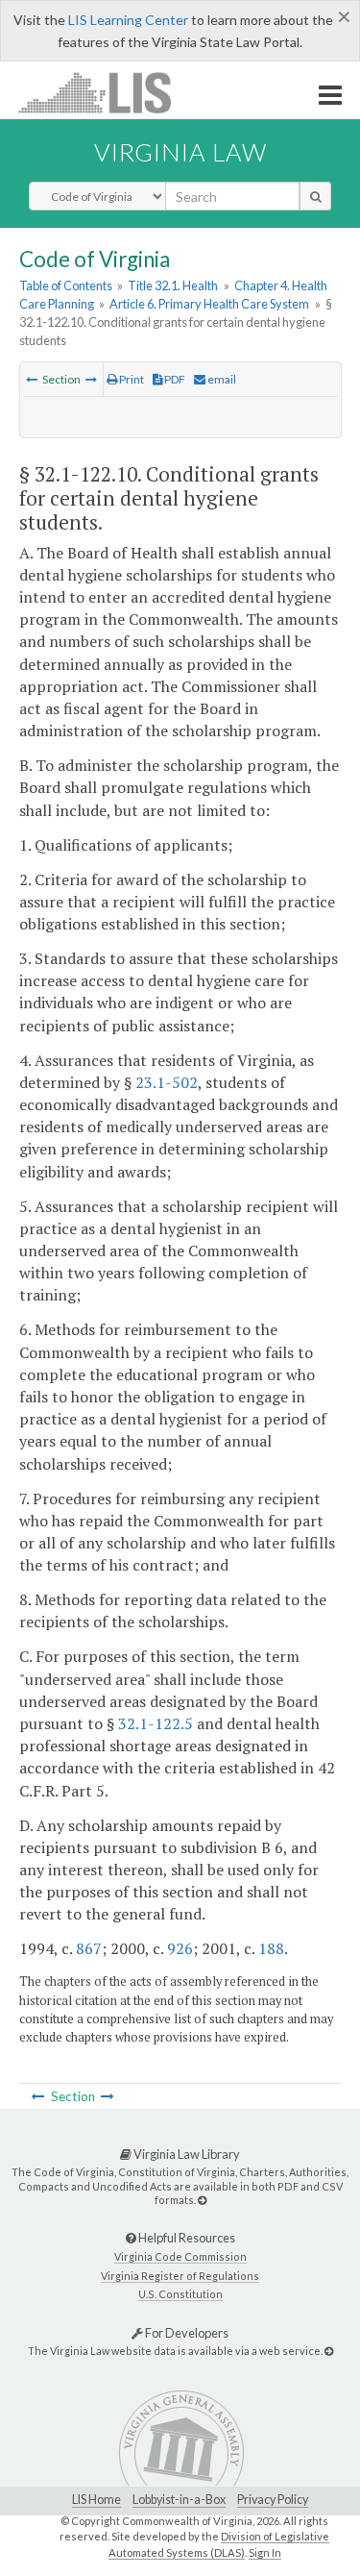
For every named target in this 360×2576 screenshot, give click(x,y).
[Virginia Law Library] (202, 2200)
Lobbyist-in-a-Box (179, 2500)
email (221, 379)
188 (271, 1948)
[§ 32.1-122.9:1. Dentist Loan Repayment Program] (32, 379)
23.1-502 (167, 1082)
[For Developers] (329, 2351)
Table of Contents (66, 285)
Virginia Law (180, 152)
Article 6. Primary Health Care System (209, 304)
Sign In (265, 2552)
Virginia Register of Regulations (180, 2276)
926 (180, 1948)
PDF (174, 379)
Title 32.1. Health (173, 285)
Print (131, 379)
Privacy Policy (273, 2500)
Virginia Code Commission (180, 2256)
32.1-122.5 (156, 1723)
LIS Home (96, 2500)
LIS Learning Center (128, 20)
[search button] (315, 196)
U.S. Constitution (180, 2294)
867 (89, 1948)
